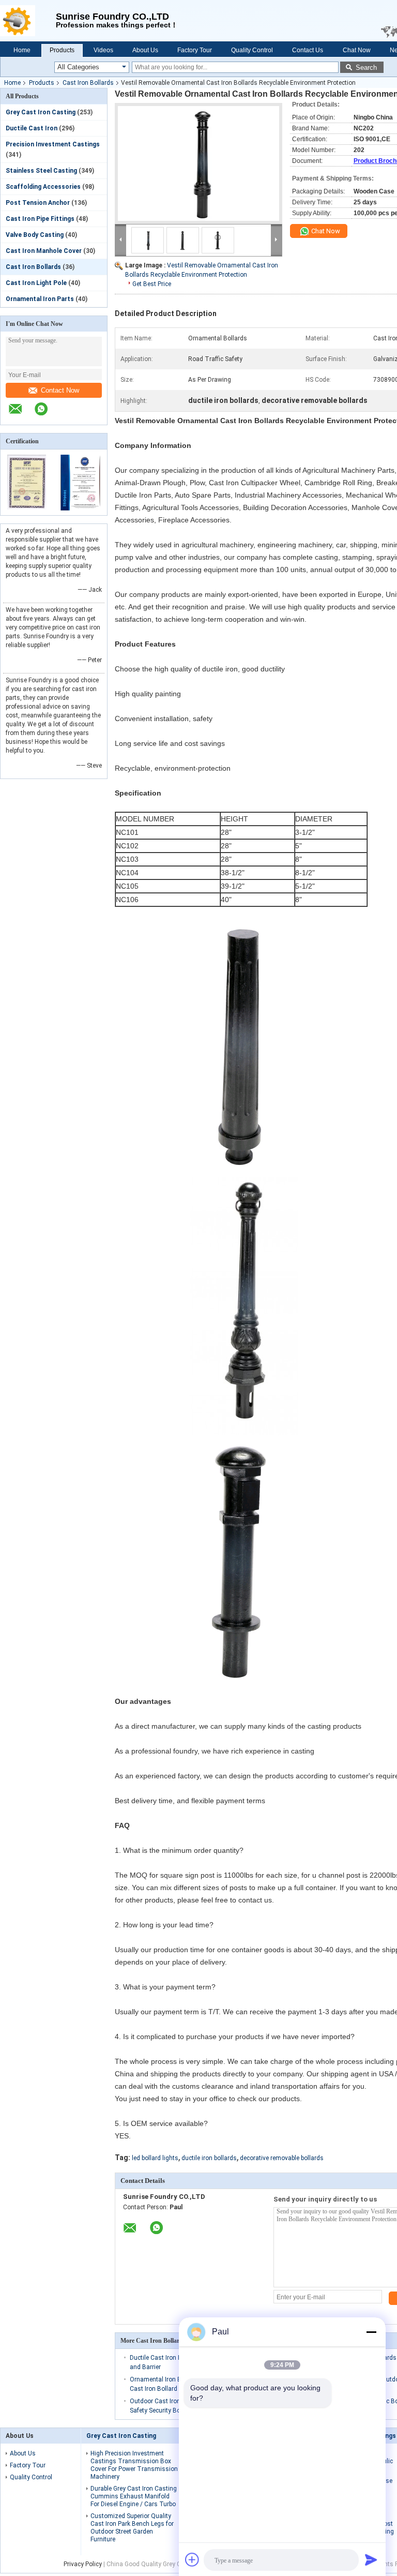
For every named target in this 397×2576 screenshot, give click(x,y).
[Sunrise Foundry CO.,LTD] (28, 21)
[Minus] (371, 2332)
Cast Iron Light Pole (36, 283)
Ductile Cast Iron (32, 128)
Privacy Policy (83, 2564)
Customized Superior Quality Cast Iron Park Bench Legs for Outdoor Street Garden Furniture (132, 2528)
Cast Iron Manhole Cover (44, 251)
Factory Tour (195, 50)
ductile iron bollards (209, 2158)
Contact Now (60, 390)
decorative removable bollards (282, 2158)
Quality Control (252, 50)
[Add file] (192, 2559)
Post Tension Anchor (38, 203)
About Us (145, 50)
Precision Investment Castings (53, 144)
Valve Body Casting (35, 235)
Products (62, 50)
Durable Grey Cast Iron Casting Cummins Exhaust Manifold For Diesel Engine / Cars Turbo (134, 2496)
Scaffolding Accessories (43, 187)
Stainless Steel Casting (41, 171)
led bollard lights (155, 2158)
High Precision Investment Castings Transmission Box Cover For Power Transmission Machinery (134, 2465)
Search (366, 68)
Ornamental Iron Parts (40, 299)
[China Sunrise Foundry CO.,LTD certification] (27, 508)
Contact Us (308, 50)
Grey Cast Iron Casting (41, 112)
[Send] (371, 2559)
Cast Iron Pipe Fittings (40, 219)
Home (22, 50)
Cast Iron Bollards (88, 83)
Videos (103, 50)
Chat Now (357, 50)
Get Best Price (152, 284)
